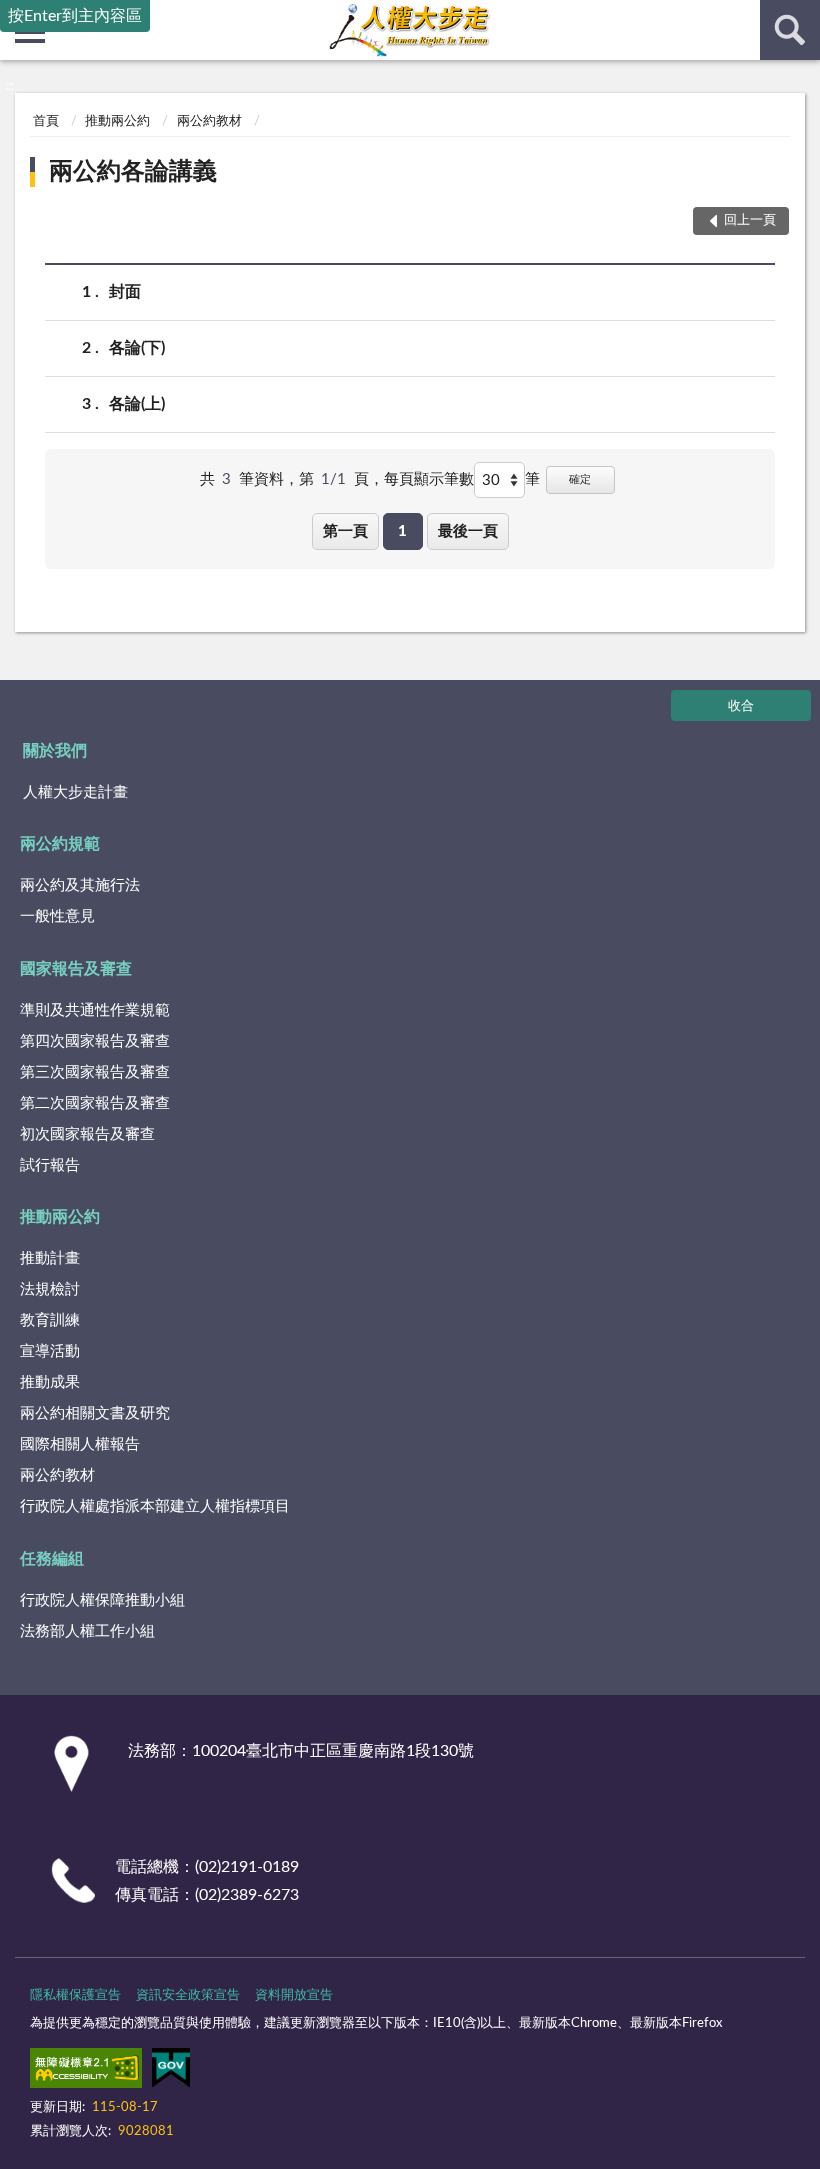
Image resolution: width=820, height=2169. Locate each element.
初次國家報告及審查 (87, 1134)
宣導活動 (50, 1351)
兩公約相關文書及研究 (95, 1413)
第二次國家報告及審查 (95, 1103)
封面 (125, 292)
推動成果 (50, 1382)
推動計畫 (50, 1258)
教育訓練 (50, 1320)
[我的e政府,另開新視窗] (171, 2072)
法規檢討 (50, 1289)
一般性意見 (57, 916)
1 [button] (402, 531)
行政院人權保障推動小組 (102, 1600)
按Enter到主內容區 (75, 16)
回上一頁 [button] (750, 220)
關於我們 (55, 751)
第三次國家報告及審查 (95, 1072)
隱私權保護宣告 (75, 1995)
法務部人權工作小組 (87, 1631)
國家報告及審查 (76, 969)
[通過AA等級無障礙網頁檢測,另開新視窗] (86, 2072)
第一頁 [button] (345, 531)
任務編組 (52, 1559)
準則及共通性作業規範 (95, 1010)
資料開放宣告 (294, 1995)
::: (9, 86)
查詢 (790, 30)
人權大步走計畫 (75, 792)
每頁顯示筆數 (429, 479)
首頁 (46, 121)
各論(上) (137, 404)
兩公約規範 (60, 844)
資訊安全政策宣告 (188, 1995)
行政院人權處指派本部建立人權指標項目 (155, 1506)
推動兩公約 (117, 121)
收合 (741, 706)
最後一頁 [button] (468, 531)
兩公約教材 (209, 121)
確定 (580, 479)
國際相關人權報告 (80, 1444)
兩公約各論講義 (133, 172)
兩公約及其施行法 (80, 885)
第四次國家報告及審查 (95, 1041)
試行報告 (50, 1165)
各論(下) (137, 348)
